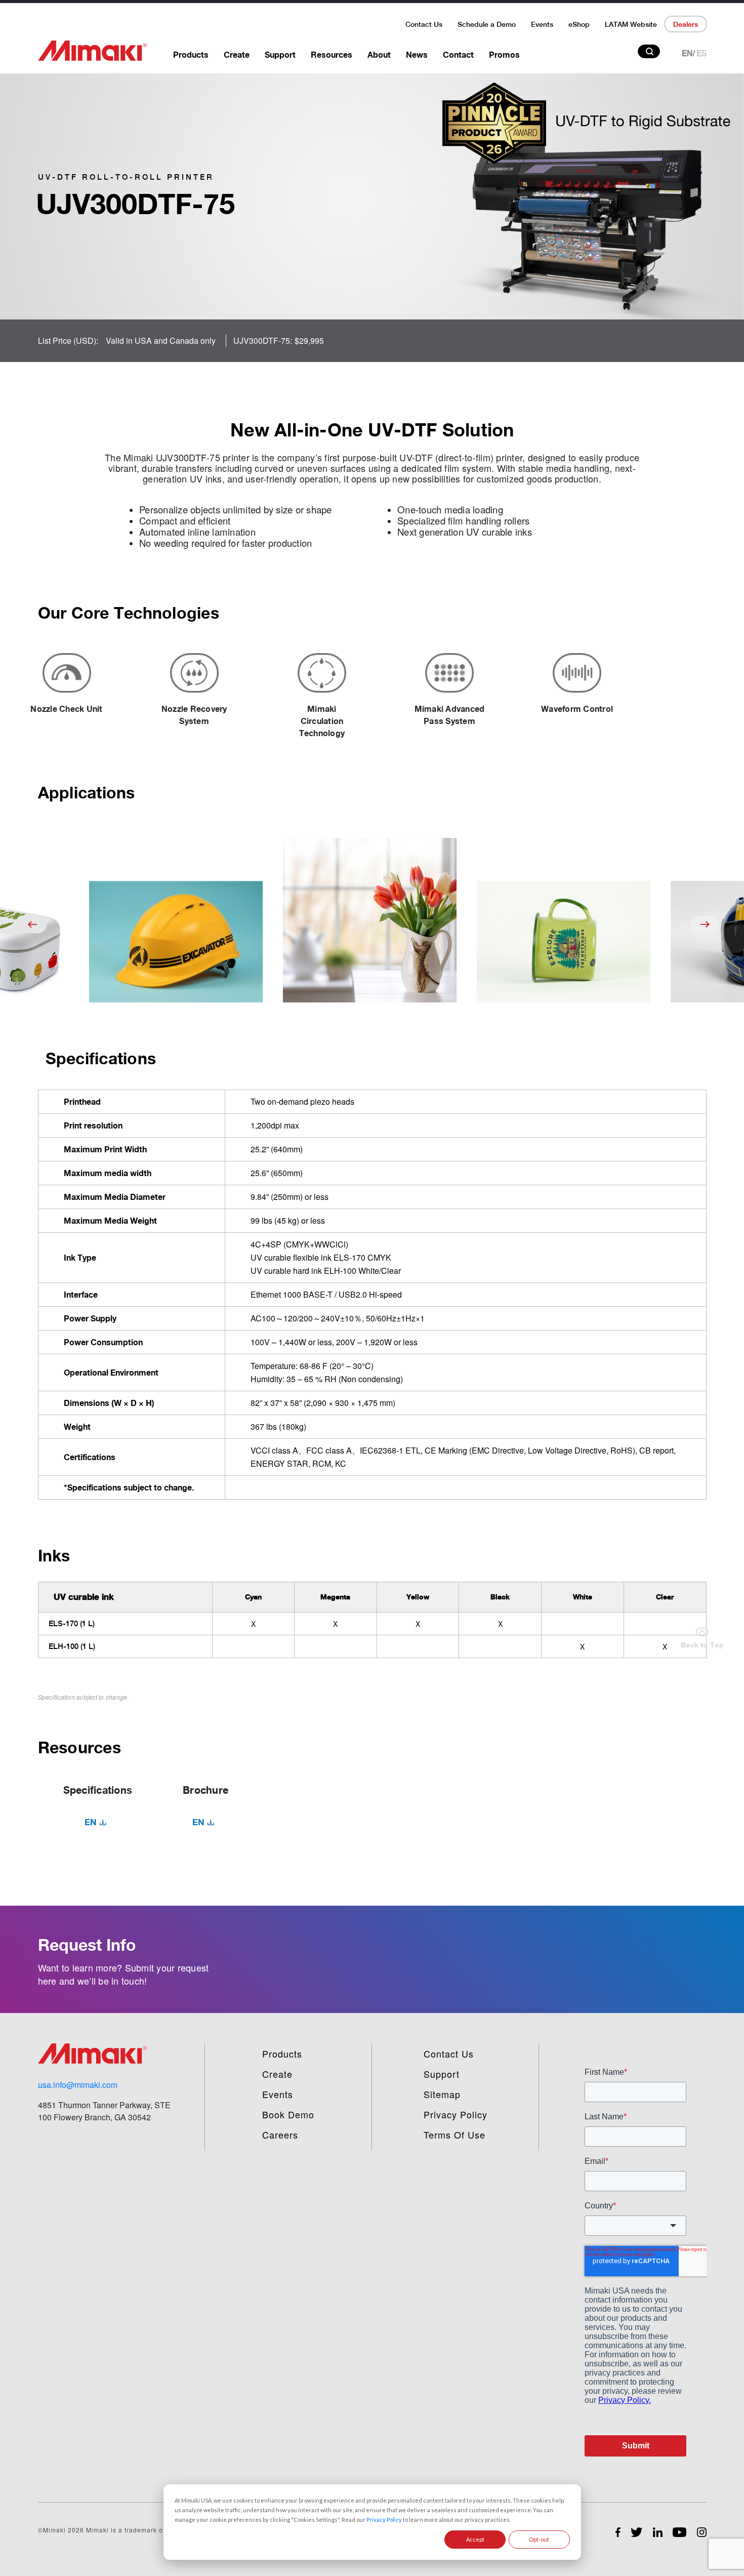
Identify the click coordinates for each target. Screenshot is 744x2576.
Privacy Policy (384, 2520)
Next (705, 924)
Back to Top (702, 1645)
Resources (332, 55)
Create (237, 55)
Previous (33, 924)
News (417, 55)
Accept (475, 2539)
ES (702, 53)
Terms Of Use (454, 2135)
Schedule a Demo (487, 24)
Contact (458, 55)
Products (191, 55)
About (379, 55)
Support (280, 55)
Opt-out (539, 2539)
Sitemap (442, 2094)
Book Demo (288, 2114)
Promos (504, 55)
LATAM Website (631, 24)
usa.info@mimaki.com (78, 2085)
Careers (280, 2135)
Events (542, 24)
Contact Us (424, 24)
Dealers (686, 24)
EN (687, 53)
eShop (579, 24)
